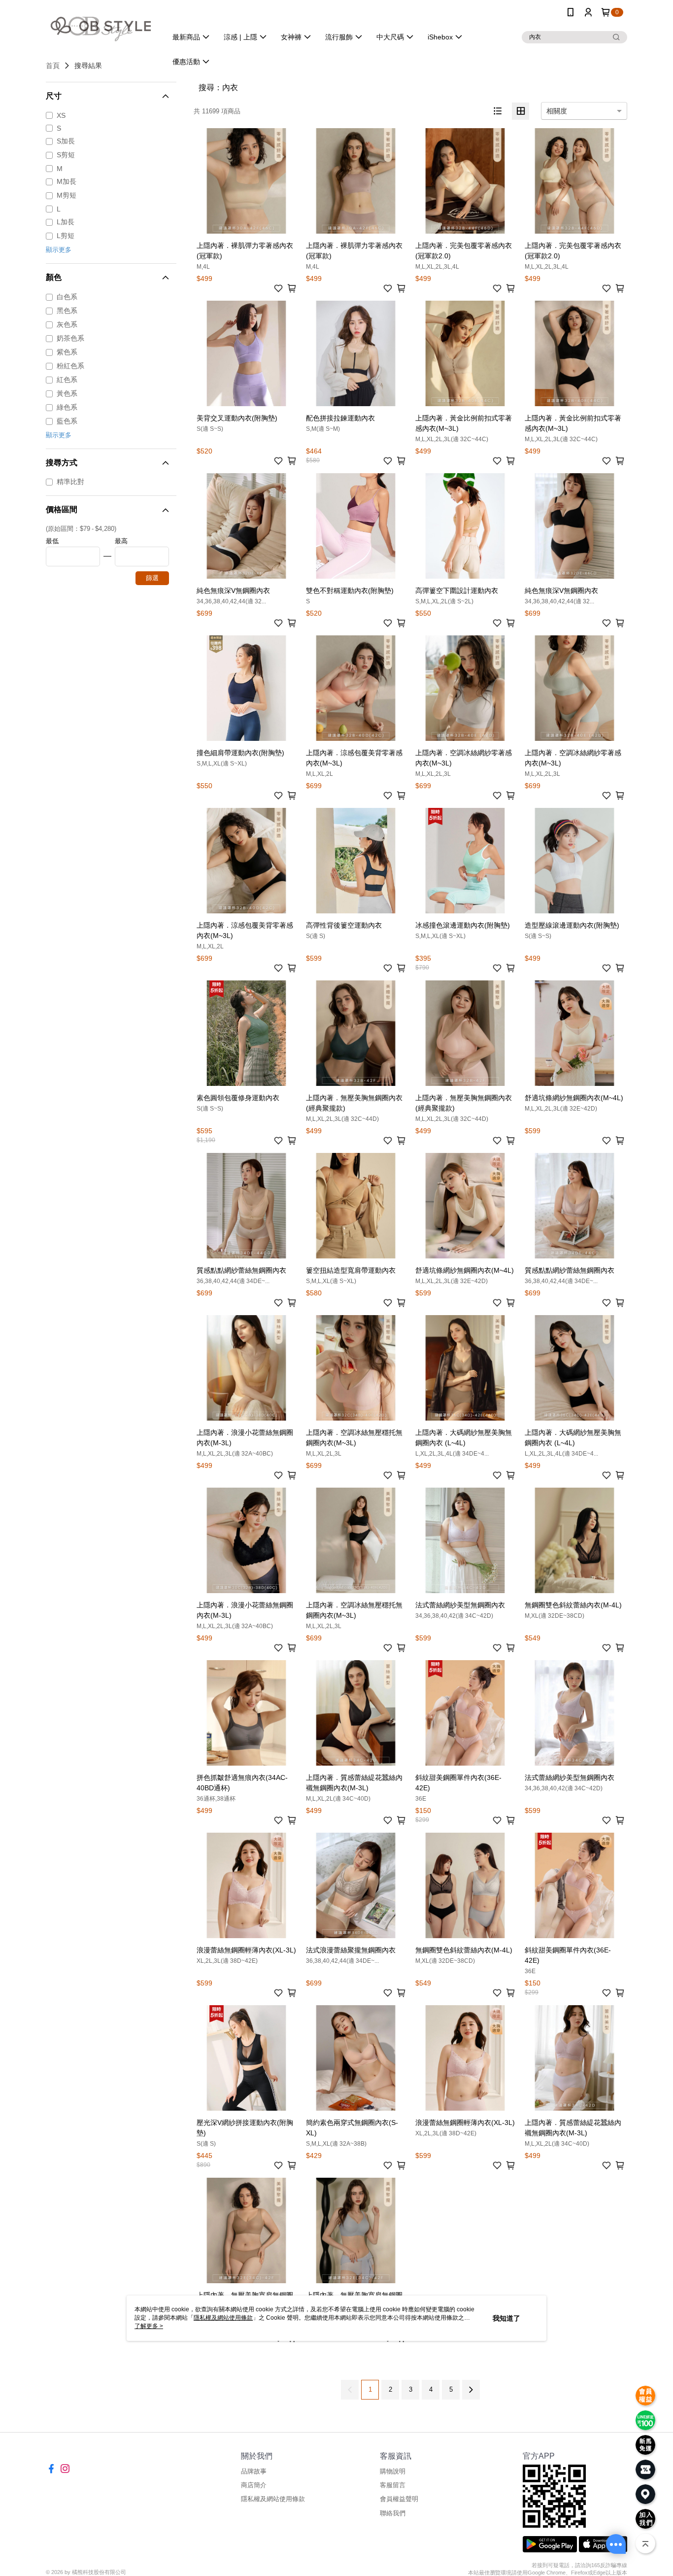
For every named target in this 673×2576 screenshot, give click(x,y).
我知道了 (506, 2318)
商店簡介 (254, 2485)
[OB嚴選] (101, 26)
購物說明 (393, 2471)
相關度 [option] (557, 111)
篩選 (152, 578)
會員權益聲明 (399, 2499)
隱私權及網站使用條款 (273, 2499)
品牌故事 (254, 2471)
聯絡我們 (393, 2513)
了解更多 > (149, 2326)
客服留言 (393, 2485)
